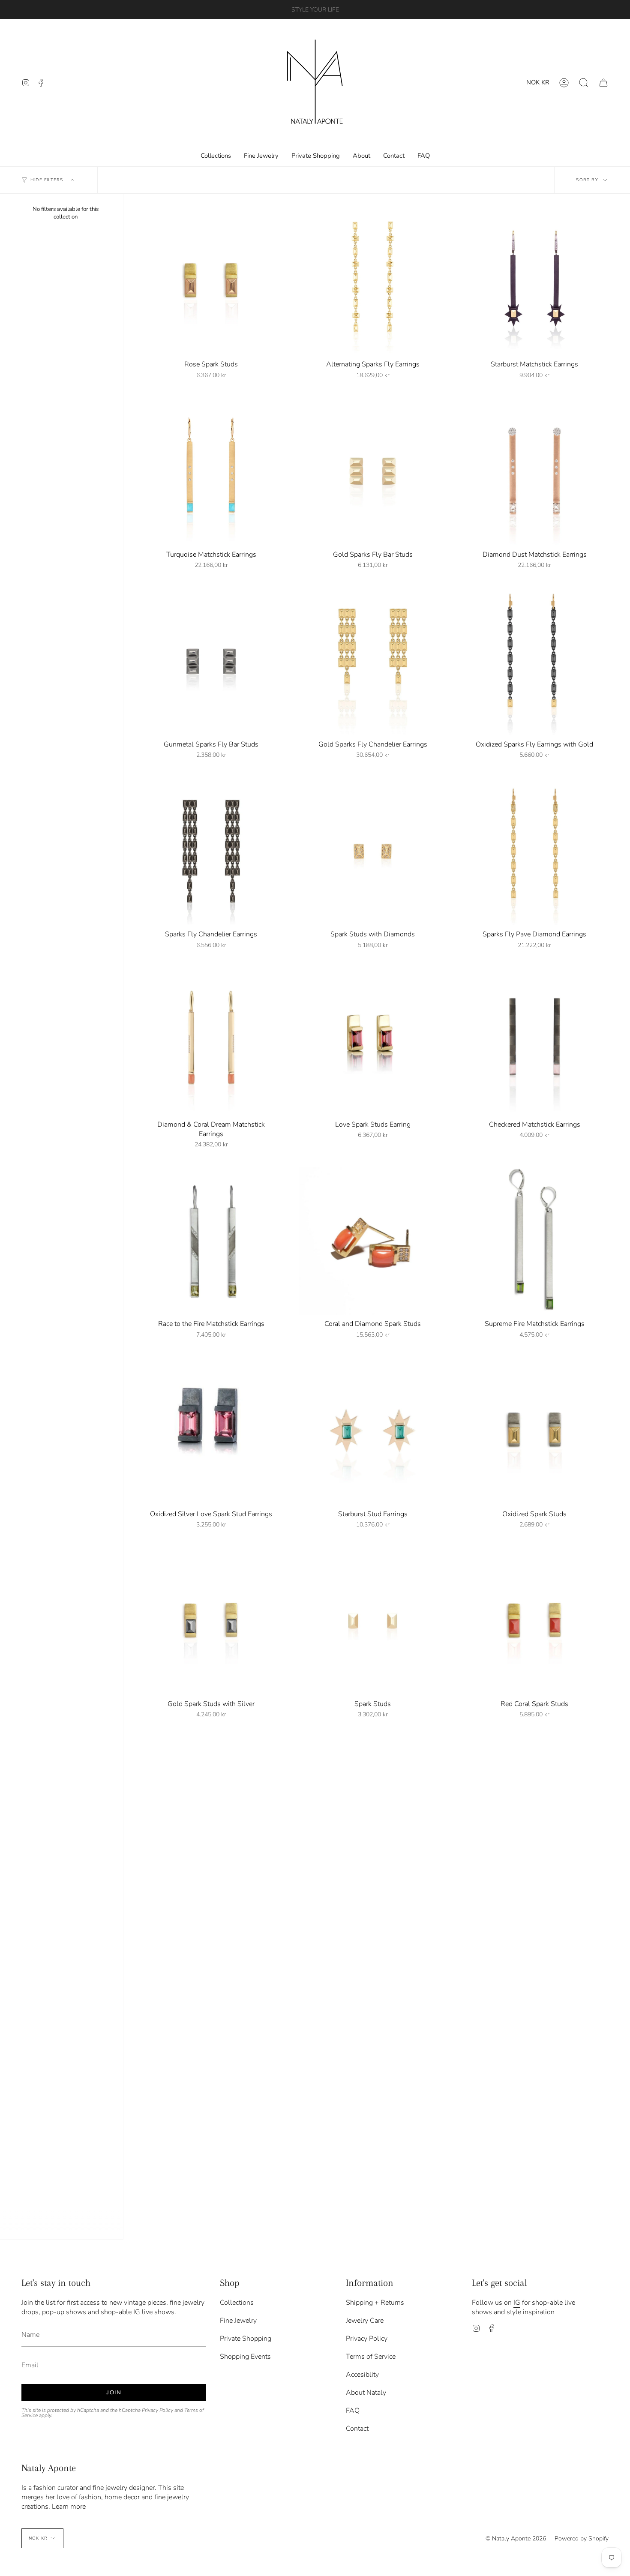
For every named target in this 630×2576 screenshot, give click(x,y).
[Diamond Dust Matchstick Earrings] (535, 471)
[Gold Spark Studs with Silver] (211, 1621)
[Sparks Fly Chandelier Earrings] (211, 851)
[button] (584, 82)
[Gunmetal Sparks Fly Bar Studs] (211, 661)
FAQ (353, 2411)
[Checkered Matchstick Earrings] (535, 1041)
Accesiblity (362, 2375)
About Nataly (366, 2393)
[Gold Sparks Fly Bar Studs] (373, 471)
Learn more (69, 2507)
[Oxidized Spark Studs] (535, 1431)
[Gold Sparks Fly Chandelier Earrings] (373, 661)
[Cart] (603, 82)
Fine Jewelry (238, 2321)
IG (517, 2303)
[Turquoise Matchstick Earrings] (211, 471)
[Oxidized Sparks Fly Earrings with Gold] (535, 661)
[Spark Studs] (373, 1621)
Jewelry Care (365, 2321)
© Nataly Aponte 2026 (516, 2539)
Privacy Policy (157, 2410)
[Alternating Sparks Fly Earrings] (373, 281)
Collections (237, 2303)
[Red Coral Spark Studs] (535, 1621)
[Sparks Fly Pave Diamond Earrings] (535, 851)
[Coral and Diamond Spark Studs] (373, 1241)
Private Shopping (246, 2339)
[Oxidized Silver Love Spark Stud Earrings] (211, 1431)
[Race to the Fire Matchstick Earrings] (211, 1241)
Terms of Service (371, 2357)
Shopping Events (245, 2357)
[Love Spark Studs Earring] (373, 1041)
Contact (357, 2429)
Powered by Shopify (582, 2539)
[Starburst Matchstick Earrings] (535, 281)
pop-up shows (64, 2312)
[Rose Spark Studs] (211, 281)
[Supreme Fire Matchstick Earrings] (535, 1241)
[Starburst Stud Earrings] (373, 1431)
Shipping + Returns (375, 2303)
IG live (143, 2312)
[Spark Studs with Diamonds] (373, 851)
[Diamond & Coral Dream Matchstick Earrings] (211, 1041)
